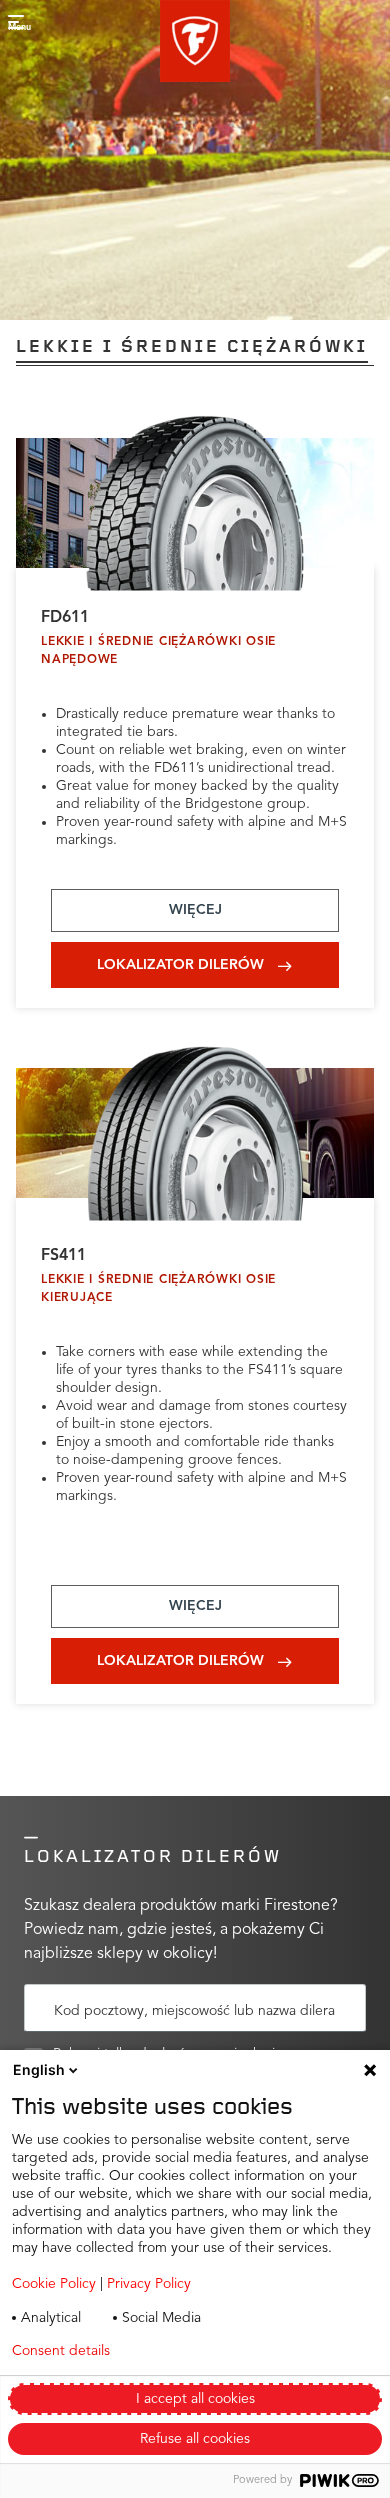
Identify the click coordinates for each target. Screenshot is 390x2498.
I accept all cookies (195, 2399)
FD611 (65, 618)
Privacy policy (208, 2351)
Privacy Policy (149, 2284)
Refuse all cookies (195, 2439)
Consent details (61, 2351)
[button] (195, 41)
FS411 (63, 1256)
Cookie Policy (54, 2284)
